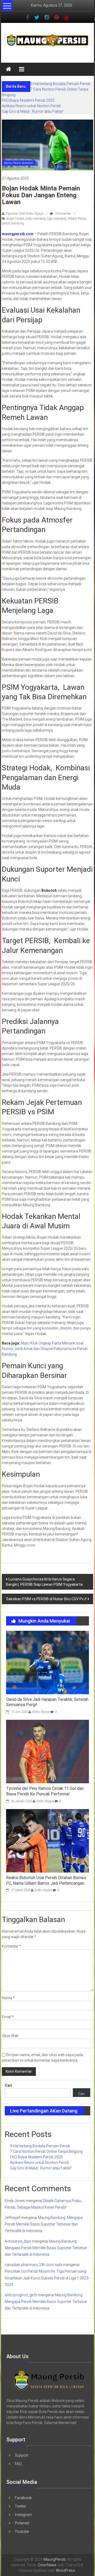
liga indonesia (57, 219)
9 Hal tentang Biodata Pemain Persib (60, 84)
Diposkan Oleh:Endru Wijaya (24, 214)
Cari (8, 2085)
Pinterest (22, 2523)
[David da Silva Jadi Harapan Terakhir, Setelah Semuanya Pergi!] (47, 1662)
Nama (8, 1998)
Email (8, 2017)
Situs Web (10, 2036)
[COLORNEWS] (49, 2380)
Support (22, 2455)
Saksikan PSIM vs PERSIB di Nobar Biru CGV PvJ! (46, 1599)
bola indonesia (36, 219)
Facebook (23, 2498)
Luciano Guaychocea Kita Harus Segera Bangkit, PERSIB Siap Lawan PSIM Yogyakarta (44, 1582)
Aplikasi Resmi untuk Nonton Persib (31, 106)
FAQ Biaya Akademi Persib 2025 (28, 100)
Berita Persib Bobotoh (19, 163)
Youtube (22, 2531)
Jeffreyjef (12, 2218)
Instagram (23, 2515)
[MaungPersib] (8, 69)
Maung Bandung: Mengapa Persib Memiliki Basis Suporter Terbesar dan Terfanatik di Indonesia (44, 2224)
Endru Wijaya (41, 1712)
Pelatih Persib (77, 219)
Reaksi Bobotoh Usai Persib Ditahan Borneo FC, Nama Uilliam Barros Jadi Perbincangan (46, 1880)
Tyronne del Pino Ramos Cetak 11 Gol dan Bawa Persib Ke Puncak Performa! (45, 1791)
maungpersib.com (18, 234)
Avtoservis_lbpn (18, 2241)
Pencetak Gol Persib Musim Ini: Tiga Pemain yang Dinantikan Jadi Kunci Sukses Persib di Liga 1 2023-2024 (47, 2278)
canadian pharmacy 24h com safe (34, 2265)
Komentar (11, 1946)
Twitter (20, 2506)
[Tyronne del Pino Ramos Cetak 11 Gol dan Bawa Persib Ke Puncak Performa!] (47, 1751)
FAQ (18, 2464)
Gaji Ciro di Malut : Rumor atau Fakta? (33, 111)
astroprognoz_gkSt (21, 2295)
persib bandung (13, 223)
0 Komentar (63, 214)
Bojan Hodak (15, 219)
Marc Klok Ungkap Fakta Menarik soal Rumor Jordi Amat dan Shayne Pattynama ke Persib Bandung (45, 1349)
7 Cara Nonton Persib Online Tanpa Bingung (46, 2151)
